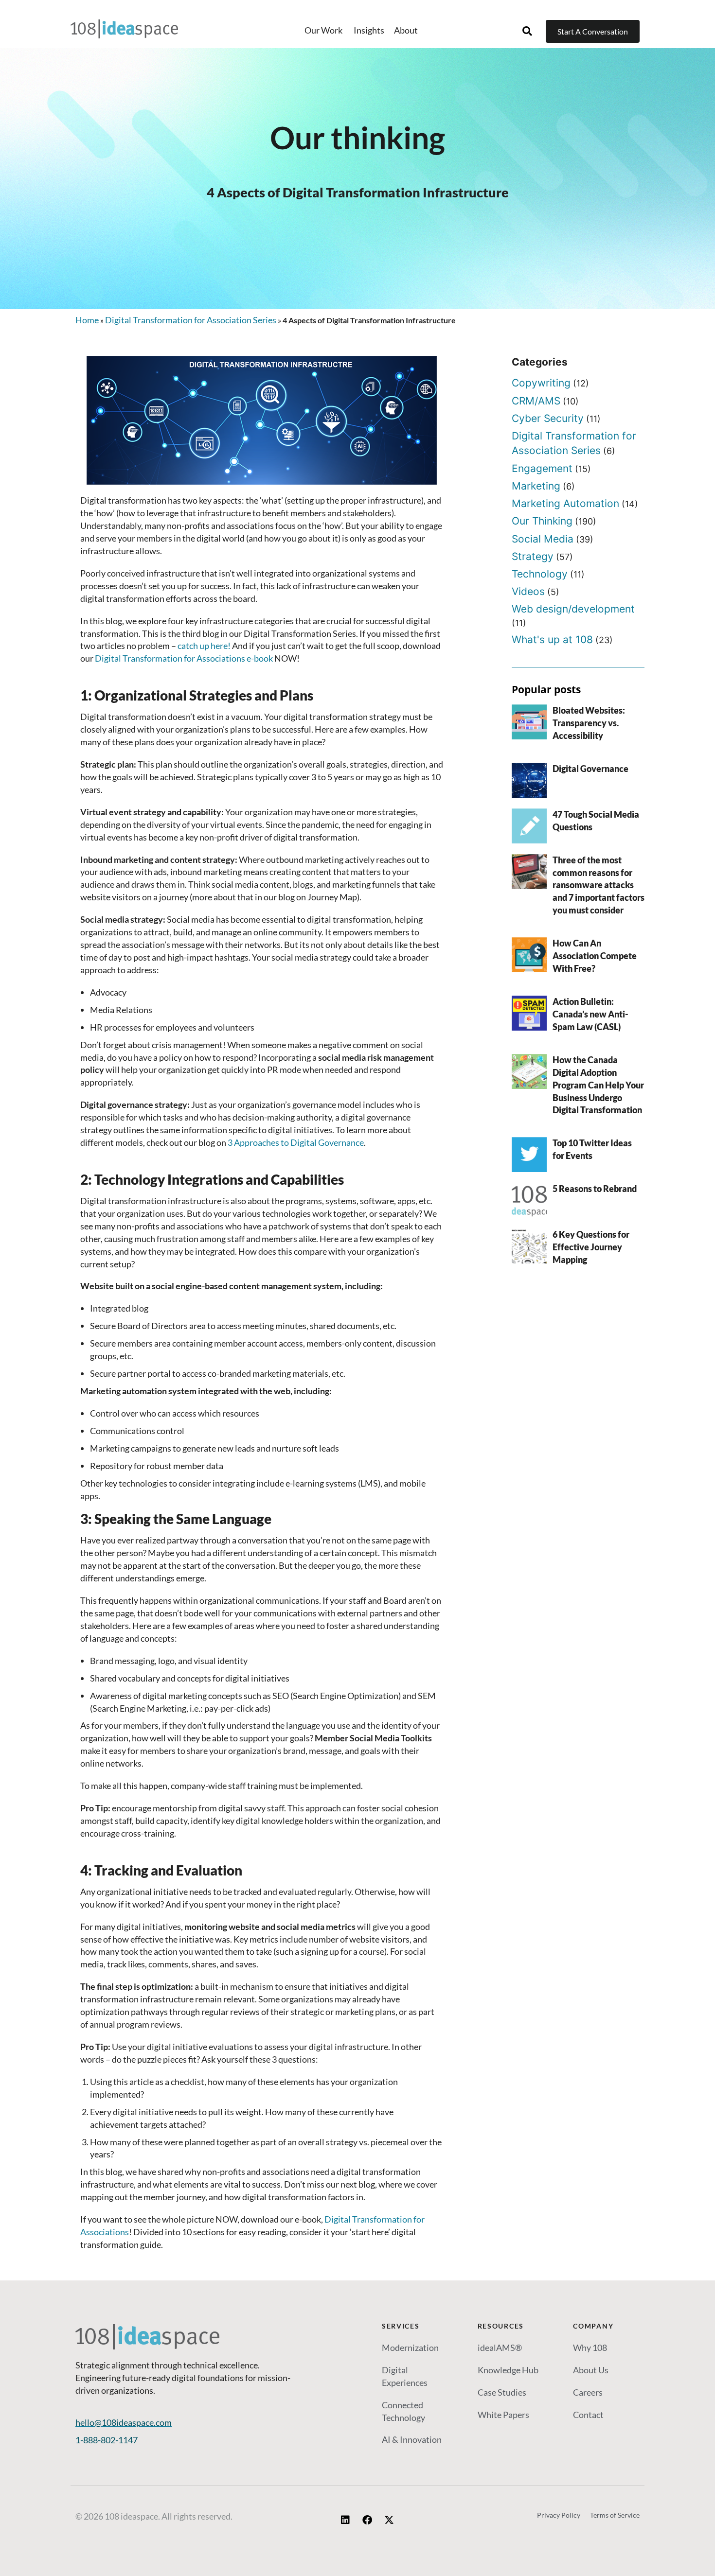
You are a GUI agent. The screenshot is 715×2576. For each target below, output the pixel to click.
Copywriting (541, 383)
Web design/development (573, 609)
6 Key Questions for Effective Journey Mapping (591, 1247)
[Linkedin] (345, 2520)
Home (87, 320)
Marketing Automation (565, 503)
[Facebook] (367, 2520)
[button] (527, 31)
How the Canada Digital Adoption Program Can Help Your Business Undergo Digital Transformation (598, 1085)
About (406, 30)
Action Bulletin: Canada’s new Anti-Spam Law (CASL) (590, 1014)
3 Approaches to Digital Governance (296, 1142)
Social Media (543, 539)
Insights (369, 30)
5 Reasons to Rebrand (595, 1189)
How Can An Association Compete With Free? (595, 956)
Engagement (542, 468)
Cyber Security (548, 418)
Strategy (533, 556)
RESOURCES (501, 2326)
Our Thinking (542, 521)
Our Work (324, 30)
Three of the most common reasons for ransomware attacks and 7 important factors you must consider (599, 885)
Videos (528, 591)
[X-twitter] (389, 2520)
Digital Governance (590, 769)
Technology (540, 574)
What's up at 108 (552, 640)
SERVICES (401, 2326)
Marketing (536, 486)
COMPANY (593, 2326)
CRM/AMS (536, 401)
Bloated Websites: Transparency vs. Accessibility (589, 723)
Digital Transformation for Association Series (191, 320)
